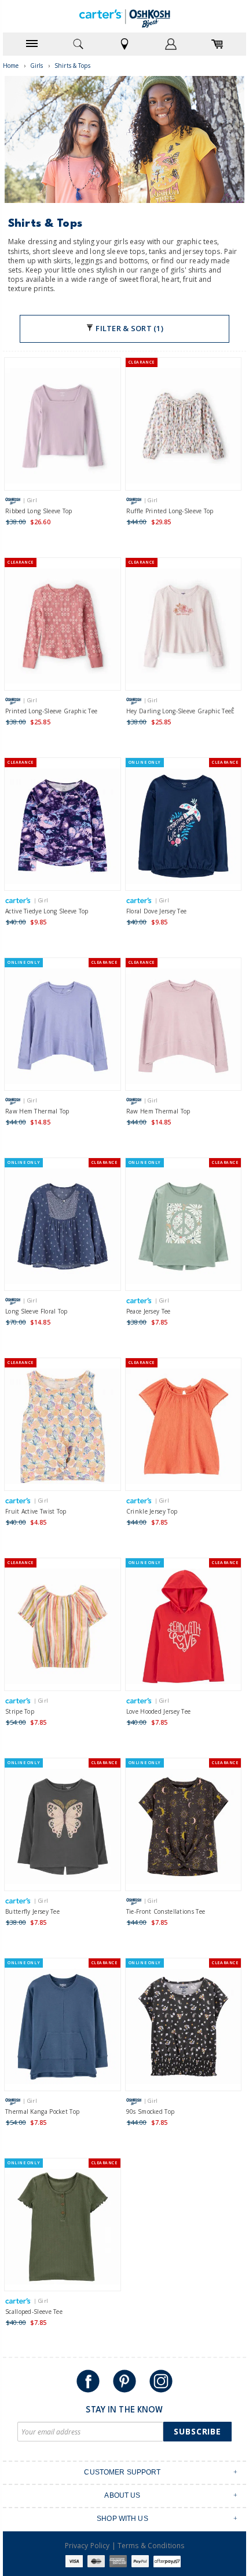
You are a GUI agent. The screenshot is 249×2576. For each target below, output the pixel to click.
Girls (37, 66)
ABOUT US (122, 2495)
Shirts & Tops (72, 66)
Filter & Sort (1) (129, 328)
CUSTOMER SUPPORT (122, 2472)
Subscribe (197, 2431)
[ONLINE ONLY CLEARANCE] (184, 828)
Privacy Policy (87, 2546)
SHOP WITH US (122, 2519)
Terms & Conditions (151, 2546)
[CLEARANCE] (184, 428)
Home (11, 66)
